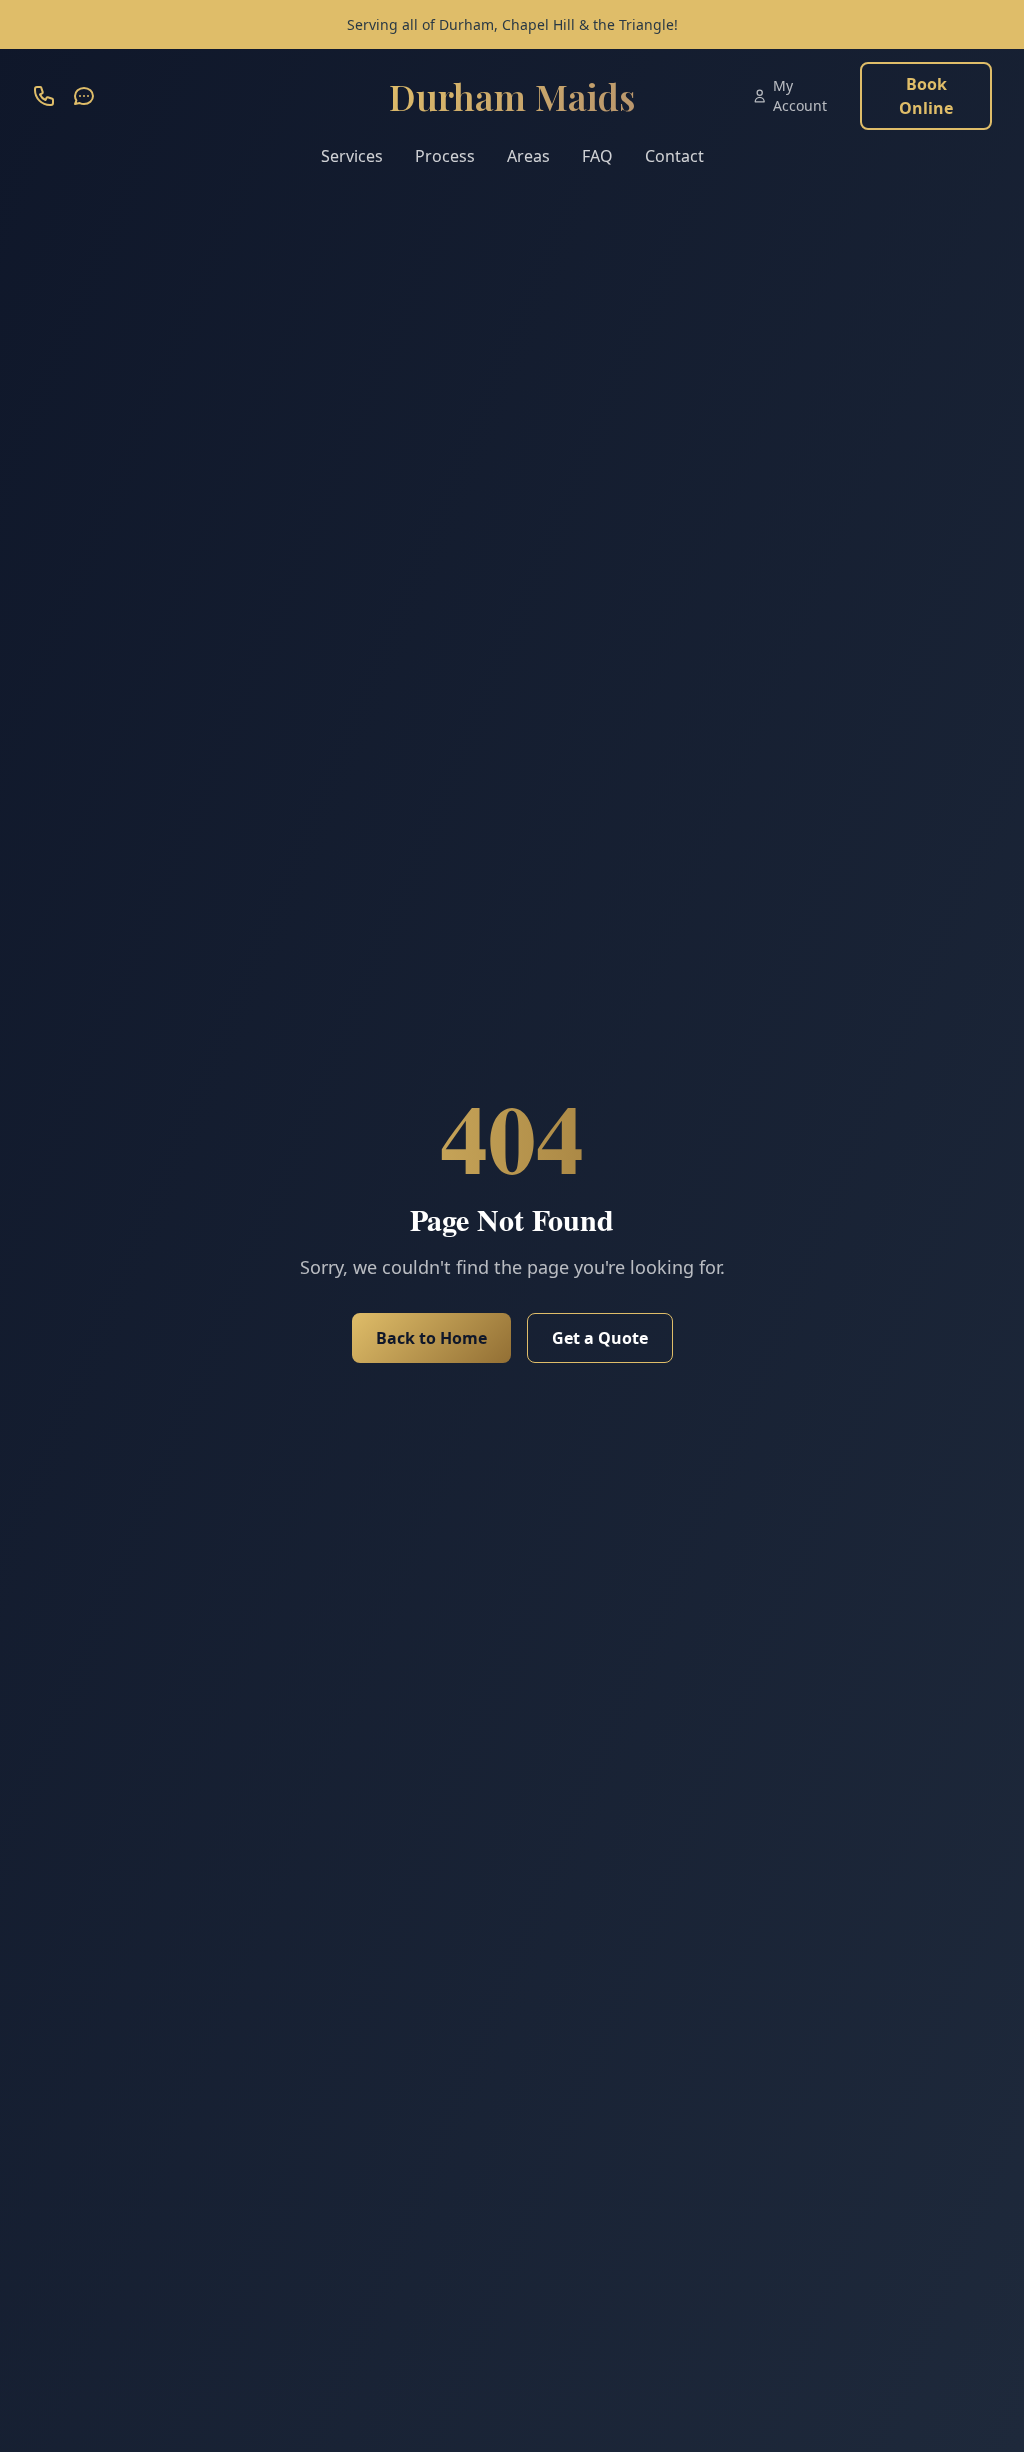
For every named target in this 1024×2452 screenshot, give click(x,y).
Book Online (926, 96)
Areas (528, 156)
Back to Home (431, 1338)
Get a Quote (600, 1338)
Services (352, 156)
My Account (800, 95)
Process (445, 156)
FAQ (597, 156)
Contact (674, 156)
